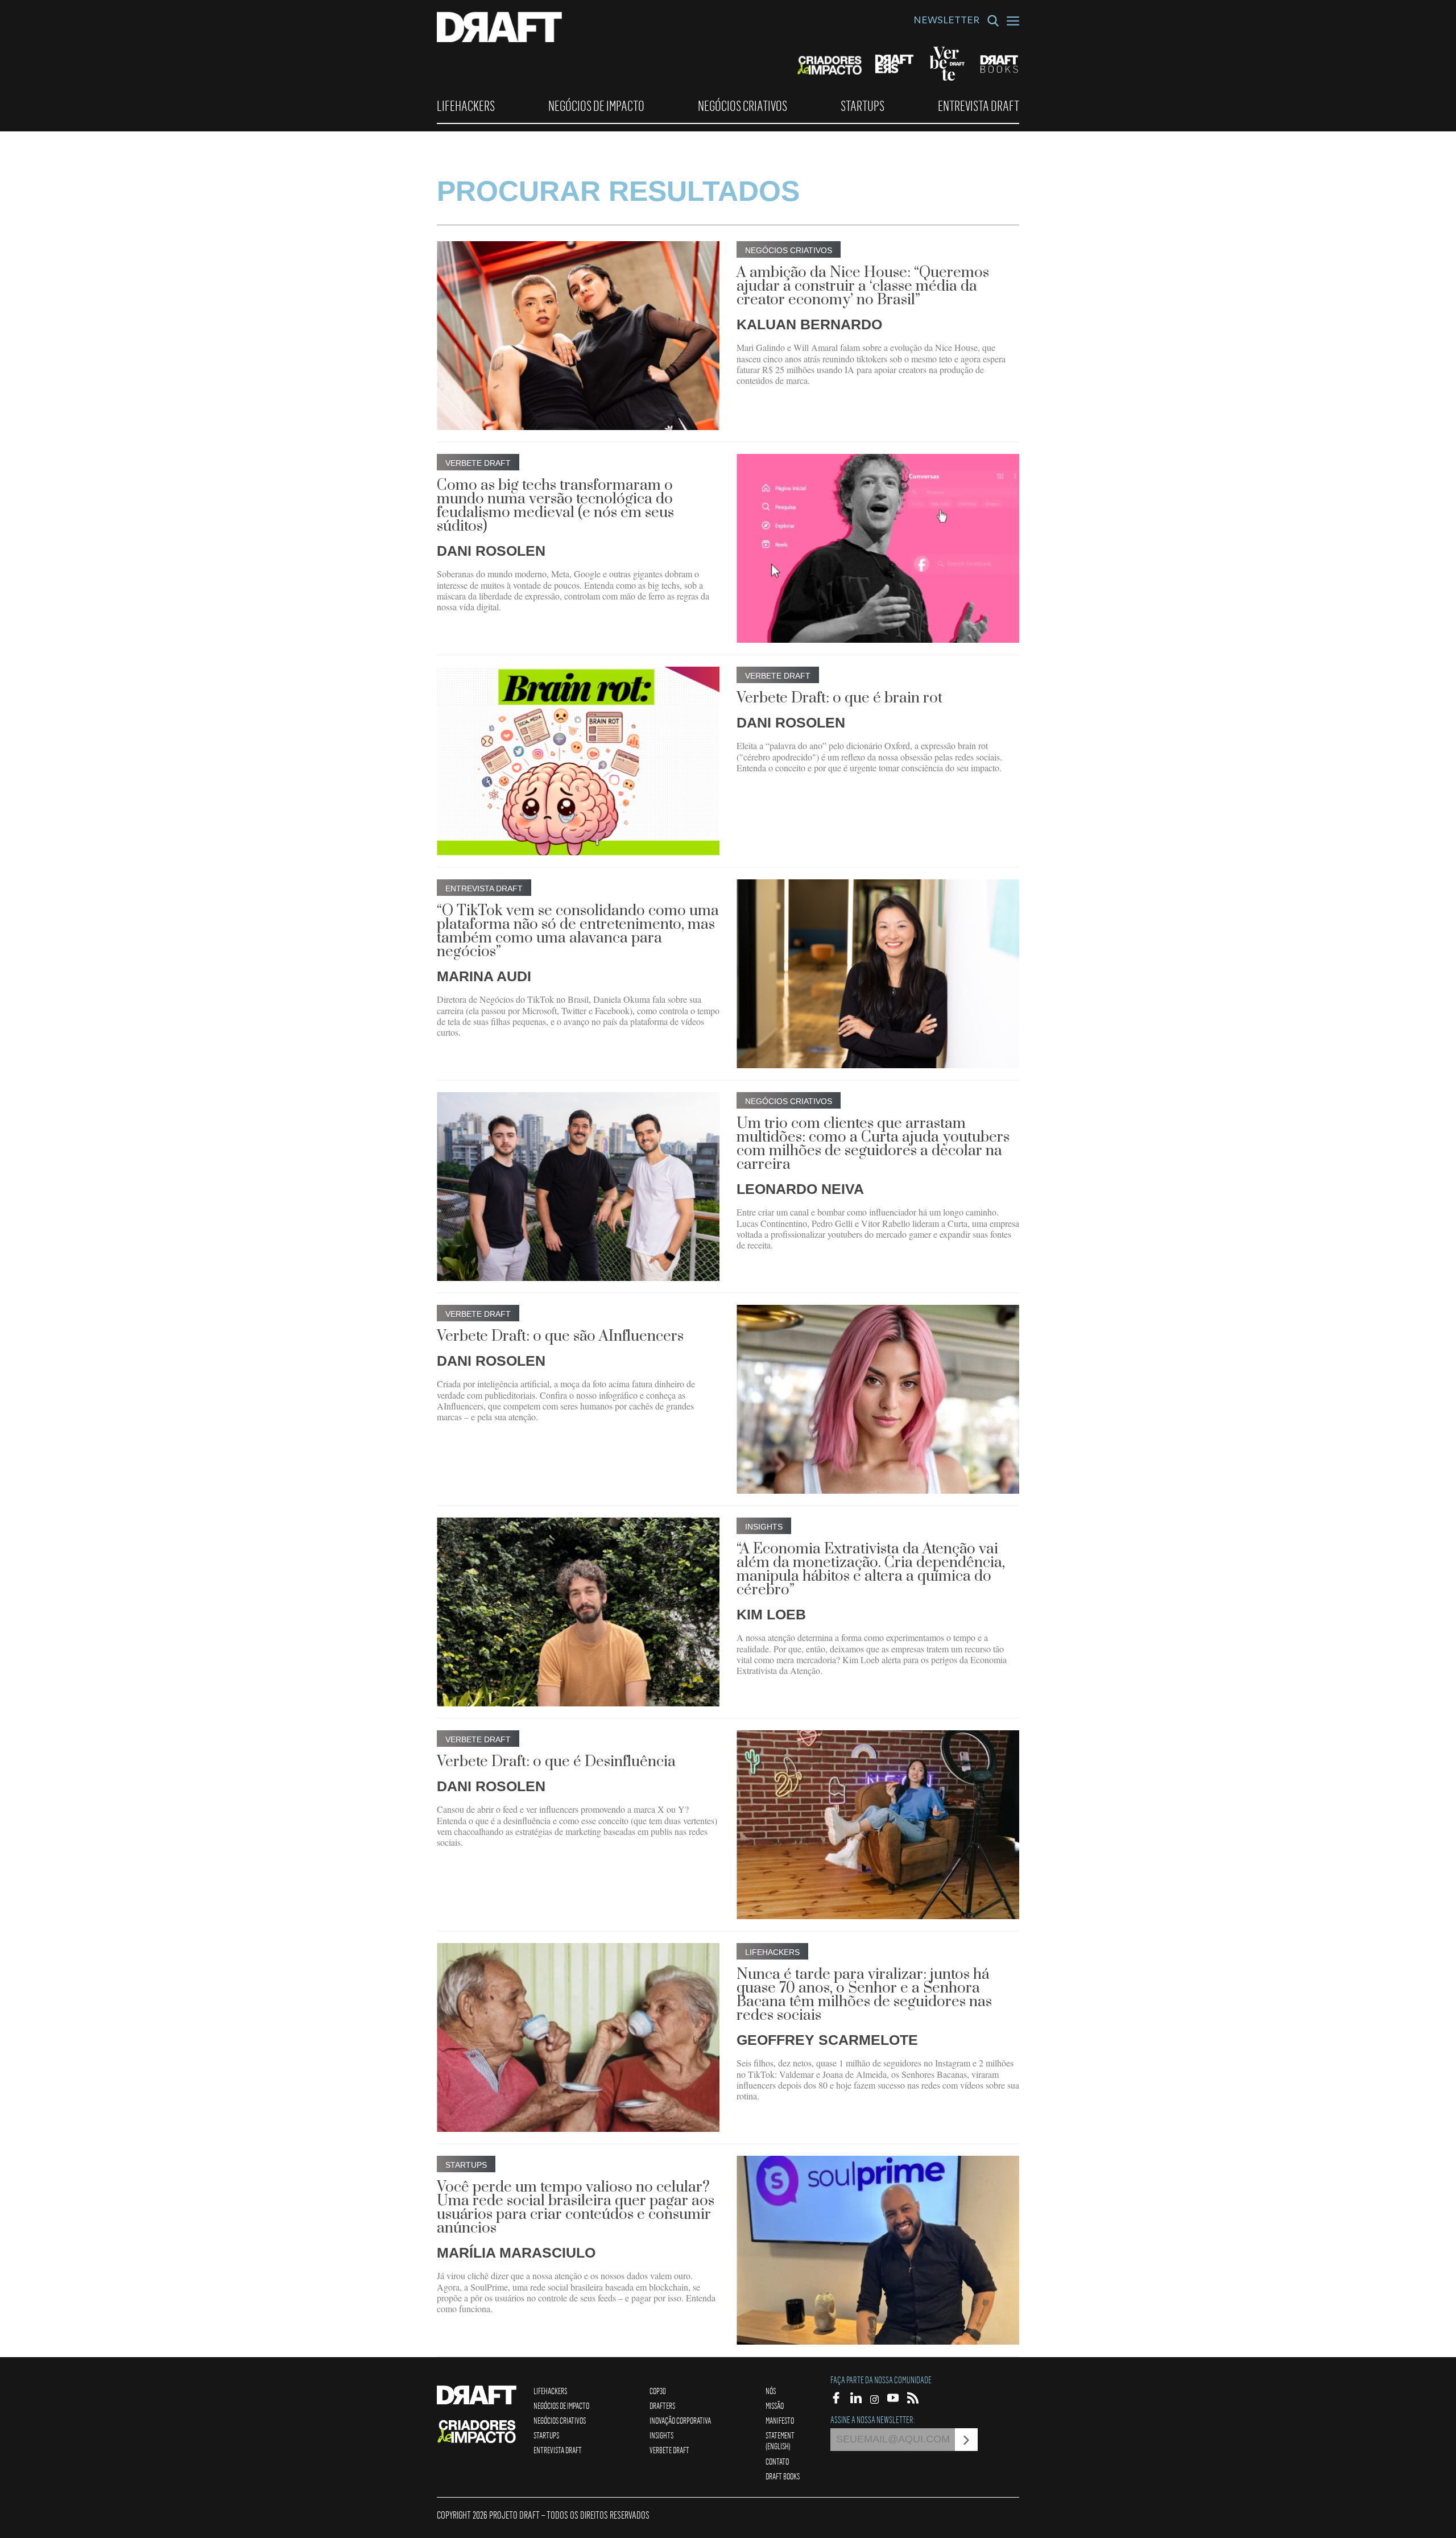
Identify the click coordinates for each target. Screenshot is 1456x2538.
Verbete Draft (669, 2450)
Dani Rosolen (491, 551)
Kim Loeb (771, 1614)
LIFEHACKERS (466, 106)
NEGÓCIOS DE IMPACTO (596, 106)
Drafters (662, 2405)
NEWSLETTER (946, 22)
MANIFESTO (780, 2420)
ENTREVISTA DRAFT (979, 106)
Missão (775, 2405)
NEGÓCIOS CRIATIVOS (743, 106)
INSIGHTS (661, 2435)
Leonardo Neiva (800, 1189)
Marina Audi (484, 976)
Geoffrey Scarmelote (827, 2040)
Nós (771, 2391)
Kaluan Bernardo (809, 324)
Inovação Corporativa (680, 2420)
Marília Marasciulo (516, 2252)
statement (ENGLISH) (780, 2440)
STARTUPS (863, 106)
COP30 (658, 2391)
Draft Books (783, 2476)
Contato (777, 2461)
